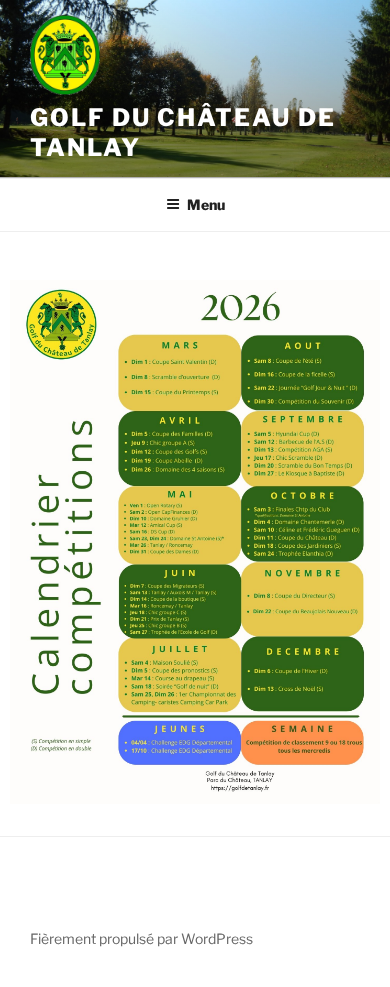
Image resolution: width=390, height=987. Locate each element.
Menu (206, 204)
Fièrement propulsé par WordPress (141, 938)
